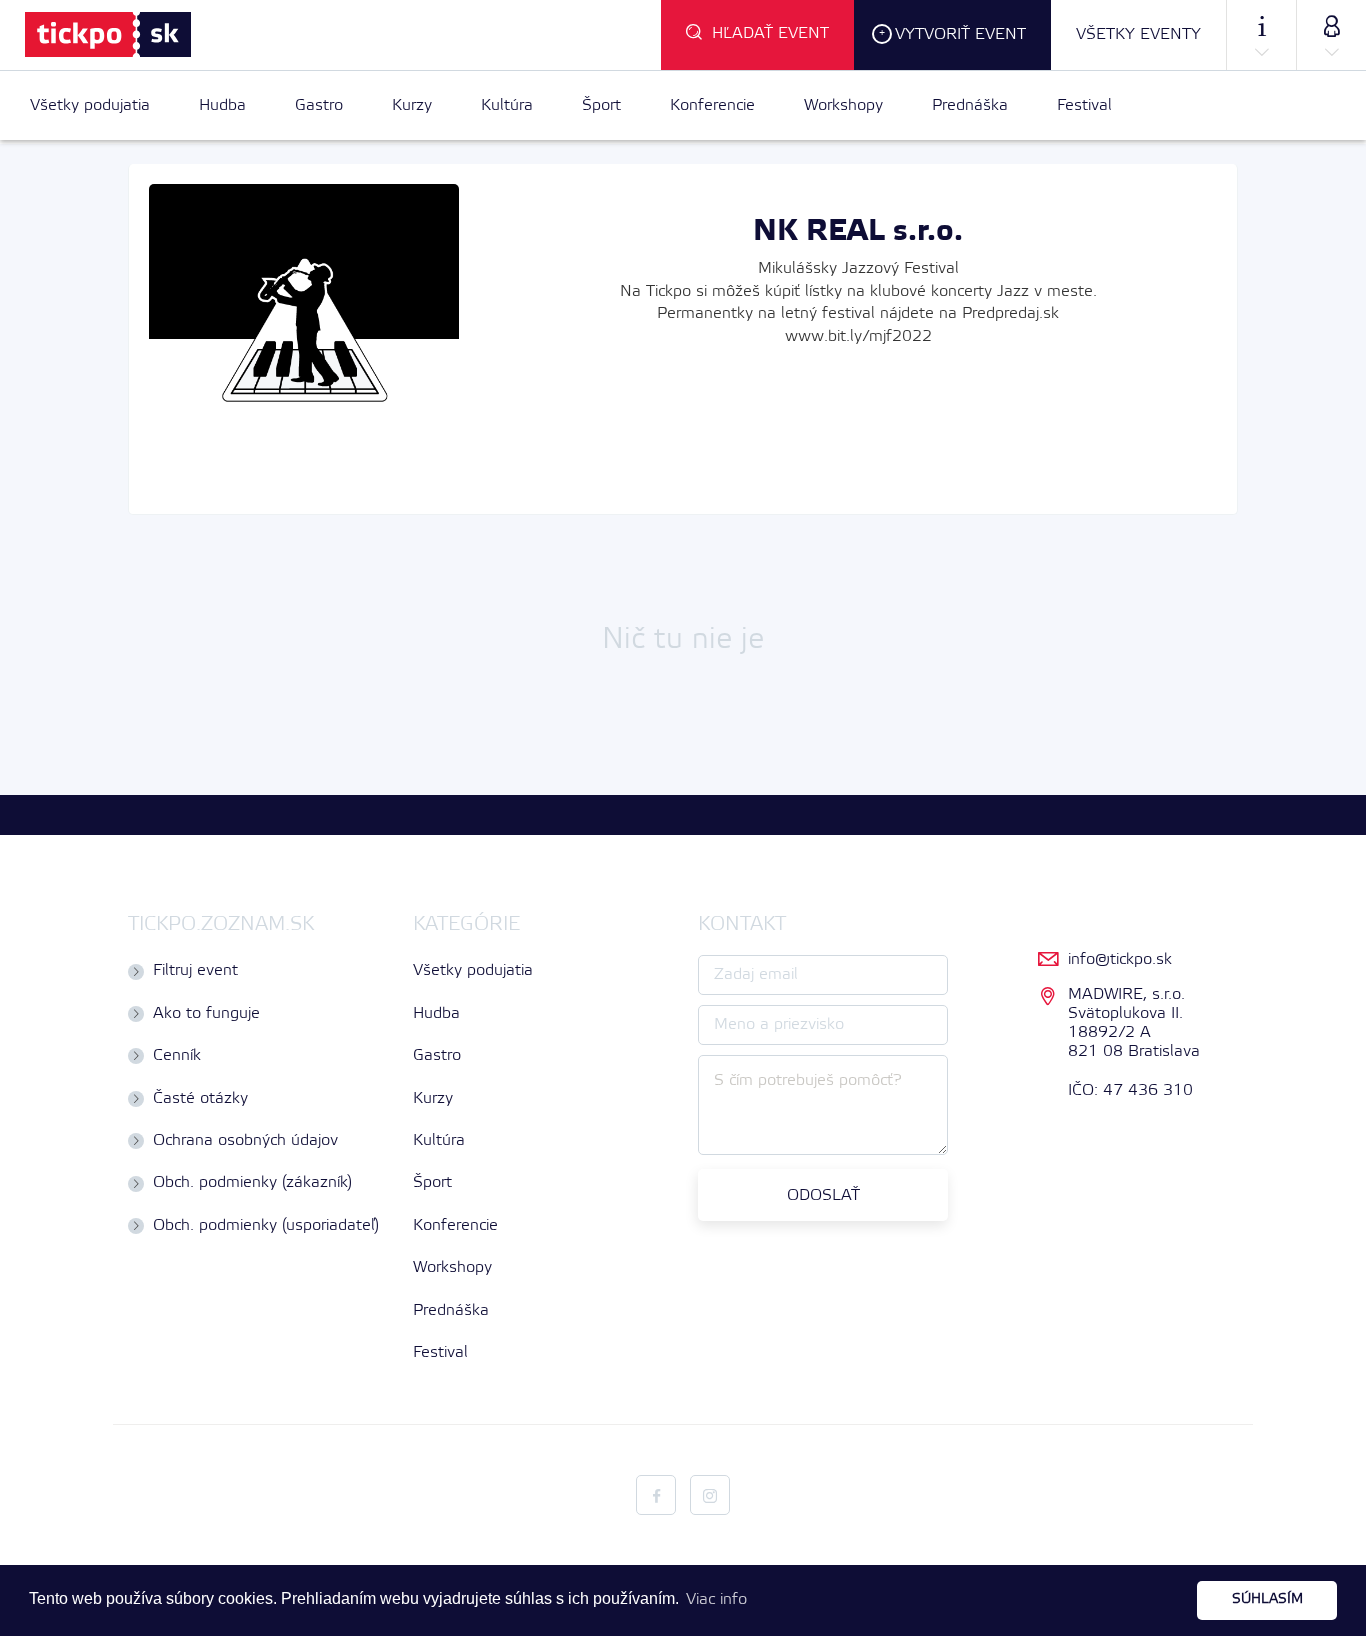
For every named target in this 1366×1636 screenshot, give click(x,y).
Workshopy (843, 105)
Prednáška (970, 105)
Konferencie (712, 105)
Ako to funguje (206, 1013)
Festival (1084, 105)
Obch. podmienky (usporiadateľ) (266, 1225)
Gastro (319, 105)
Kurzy (412, 105)
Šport (601, 105)
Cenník (177, 1055)
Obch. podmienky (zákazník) (252, 1182)
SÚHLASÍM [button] (1267, 1599)
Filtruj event (195, 970)
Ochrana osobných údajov (245, 1140)
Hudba (222, 105)
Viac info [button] (716, 1599)
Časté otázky (200, 1098)
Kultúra (507, 105)
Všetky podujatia (90, 105)
